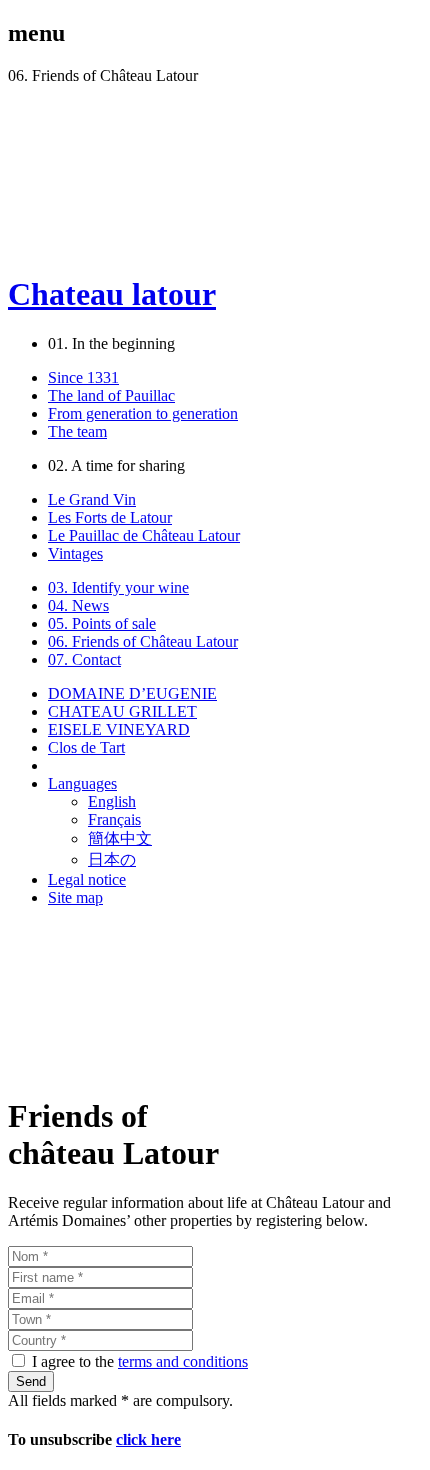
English (112, 801)
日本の (112, 859)
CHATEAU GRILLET (122, 711)
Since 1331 (83, 377)
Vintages (75, 553)
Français (114, 819)
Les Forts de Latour (110, 517)
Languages (82, 783)
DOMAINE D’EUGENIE (132, 693)
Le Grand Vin (92, 499)
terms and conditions (183, 1361)
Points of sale (102, 623)
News (78, 605)
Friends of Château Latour (143, 641)
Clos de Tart (86, 747)
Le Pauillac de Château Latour (144, 535)
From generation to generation (143, 413)
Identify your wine (118, 587)
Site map (75, 897)
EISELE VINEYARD (119, 729)
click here (148, 1439)
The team (77, 431)
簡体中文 (120, 838)
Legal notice (87, 879)
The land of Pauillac (111, 395)
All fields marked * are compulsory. (120, 1400)
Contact (84, 659)
